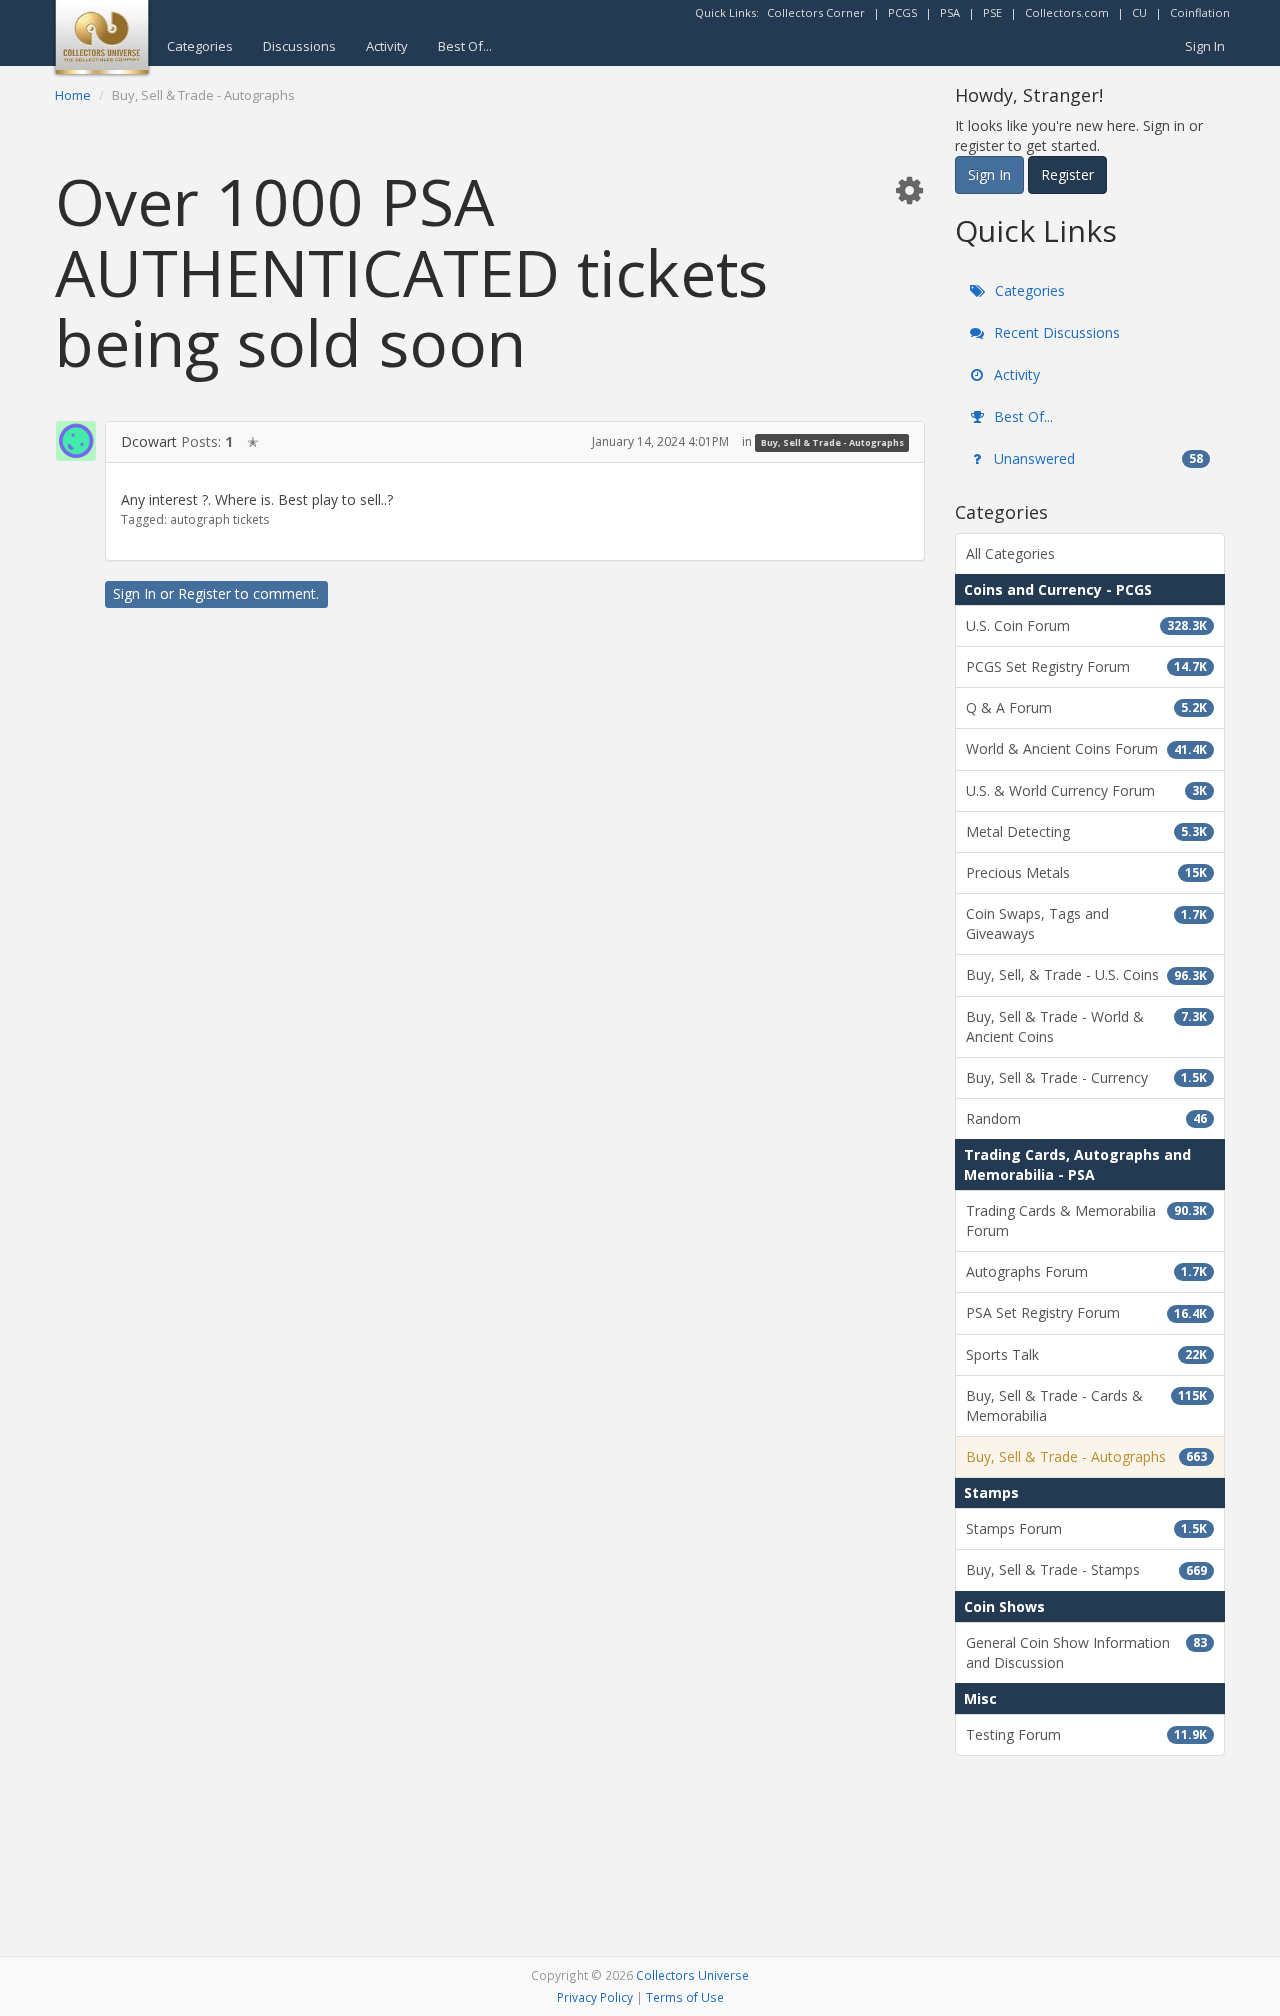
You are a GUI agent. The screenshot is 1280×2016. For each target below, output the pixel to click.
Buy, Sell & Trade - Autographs (832, 442)
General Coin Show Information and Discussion (1086, 1652)
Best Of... (465, 46)
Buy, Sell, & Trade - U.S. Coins (1086, 974)
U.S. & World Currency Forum (1086, 790)
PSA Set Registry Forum (1086, 1312)
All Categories (1010, 553)
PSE (992, 12)
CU (1139, 12)
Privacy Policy (595, 1997)
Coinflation (1200, 12)
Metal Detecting (1086, 831)
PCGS (902, 12)
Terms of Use (685, 1997)
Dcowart (149, 441)
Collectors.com (1067, 12)
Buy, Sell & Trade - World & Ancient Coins (1086, 1026)
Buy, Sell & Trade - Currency (1086, 1077)
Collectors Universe (692, 1975)
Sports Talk (1086, 1354)
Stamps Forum (1086, 1528)
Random (1086, 1118)
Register (204, 593)
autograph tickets (219, 519)
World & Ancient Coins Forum (1086, 748)
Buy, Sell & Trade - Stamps (1086, 1569)
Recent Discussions (1055, 332)
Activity (387, 46)
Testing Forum (1086, 1734)
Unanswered (1096, 458)
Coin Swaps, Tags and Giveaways (1086, 923)
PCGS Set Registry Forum (1086, 666)
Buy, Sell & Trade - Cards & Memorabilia (1086, 1405)
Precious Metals (1086, 872)
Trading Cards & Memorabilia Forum (1086, 1220)
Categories (200, 46)
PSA (950, 12)
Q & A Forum (1086, 707)
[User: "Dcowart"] (76, 441)
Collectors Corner (816, 12)
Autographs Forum (1086, 1271)
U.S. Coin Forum (1086, 625)
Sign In (1205, 46)
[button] (909, 189)
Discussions (299, 46)
